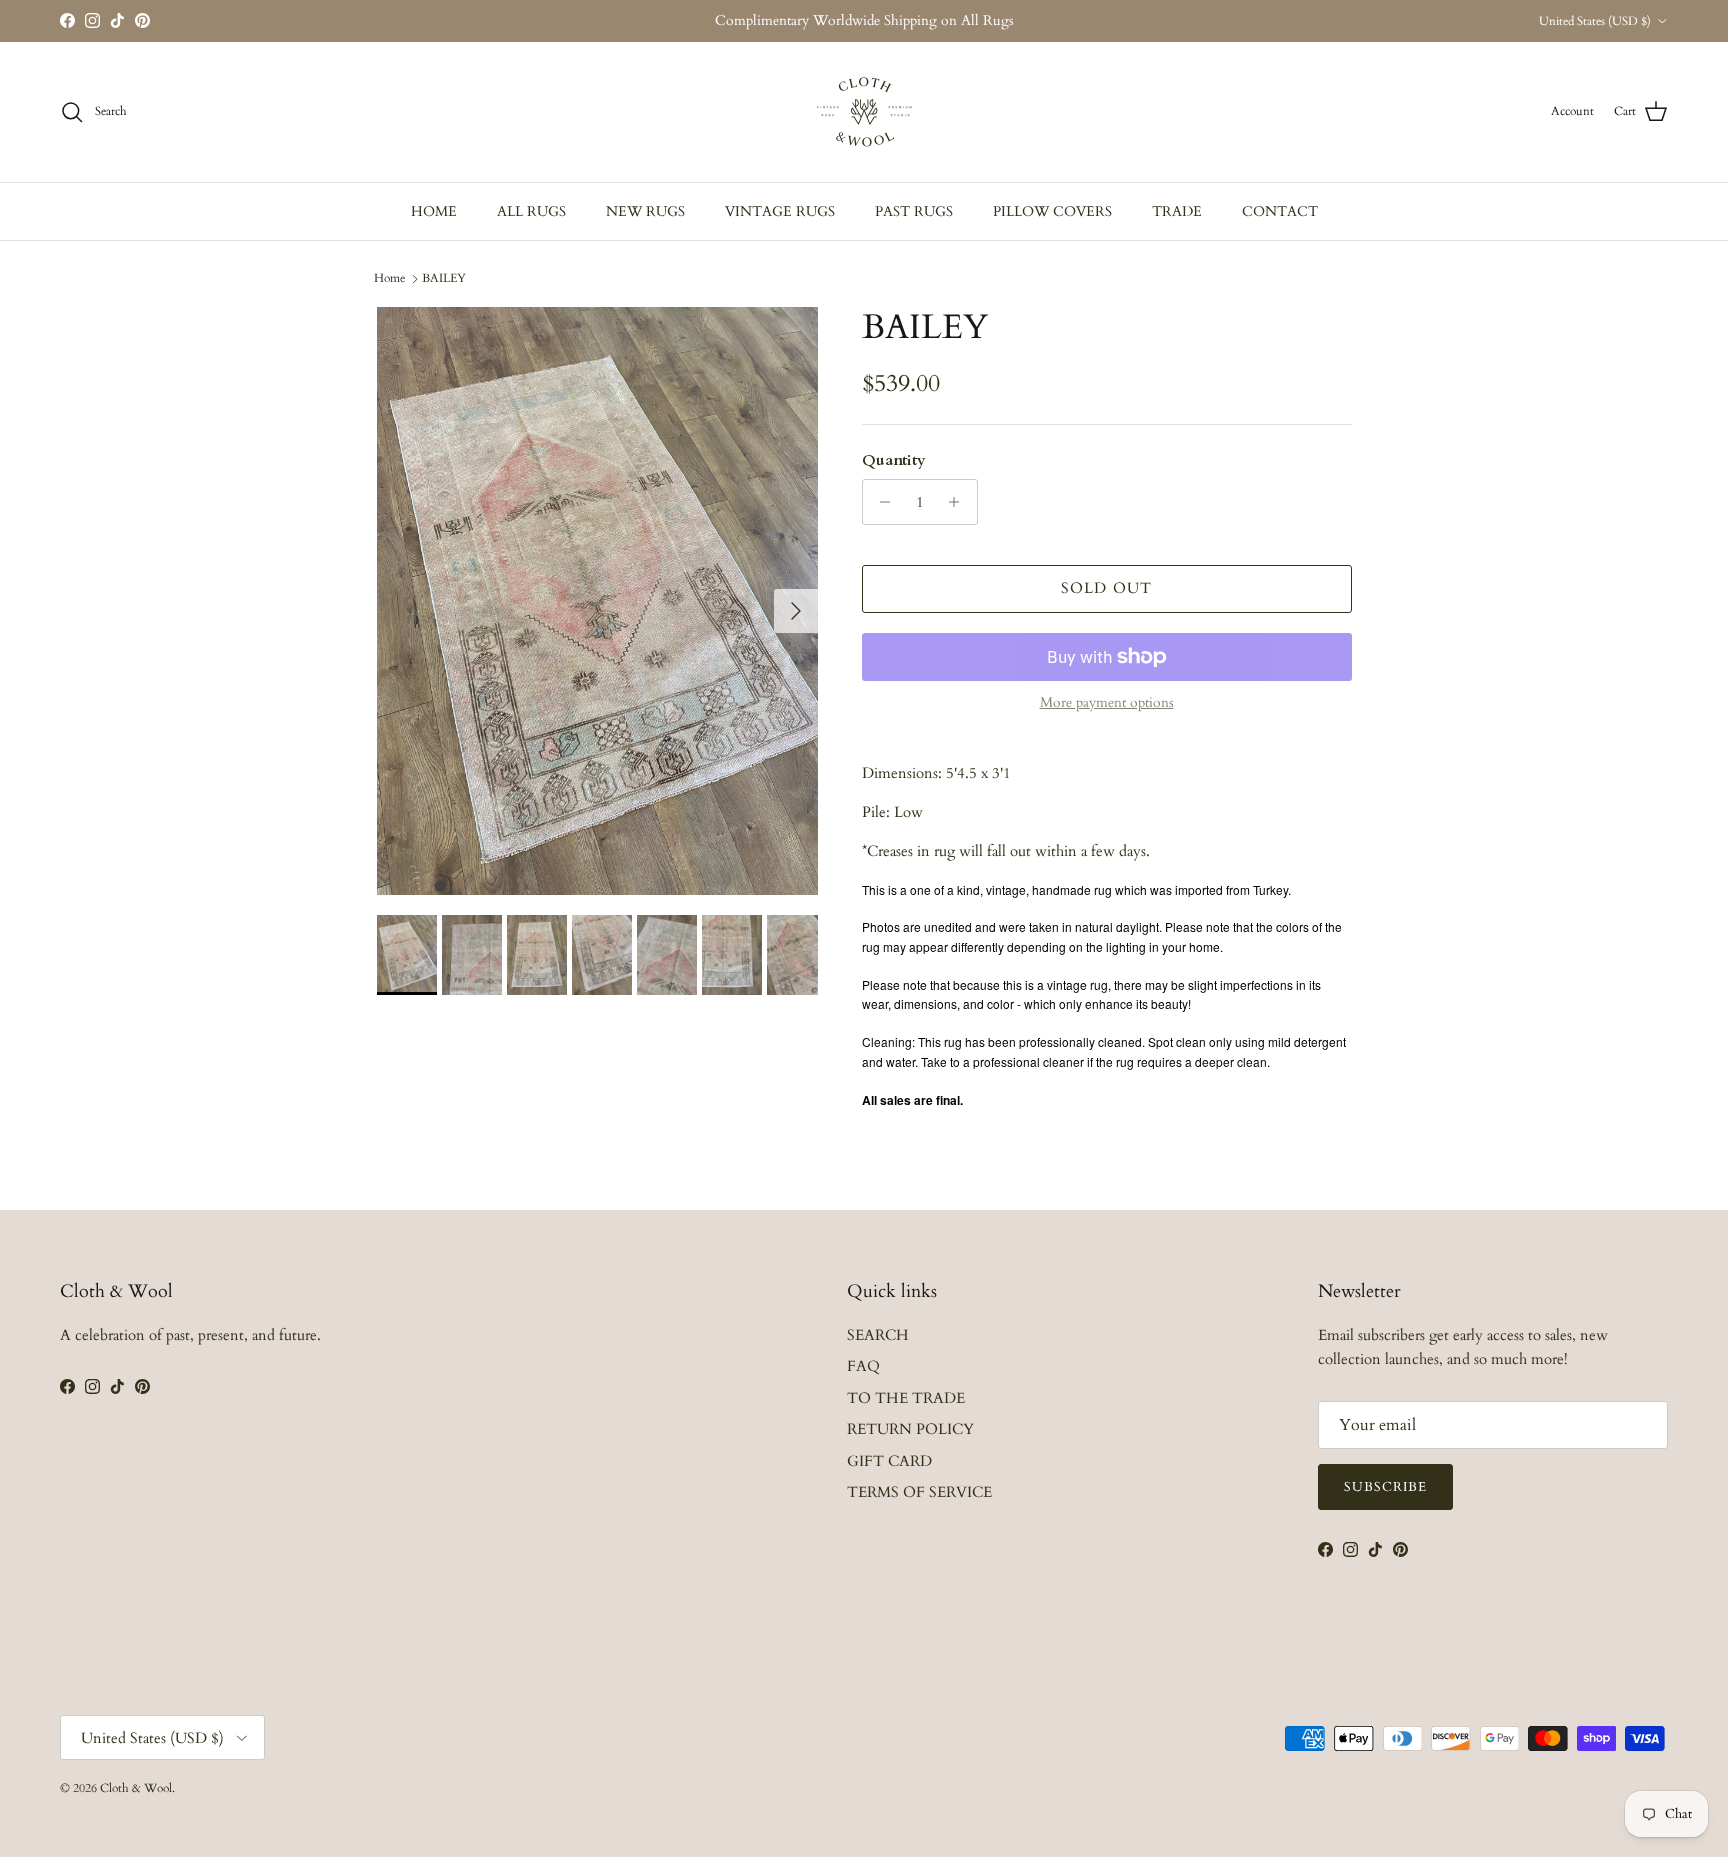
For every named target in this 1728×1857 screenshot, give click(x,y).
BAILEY (444, 278)
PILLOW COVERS (1052, 211)
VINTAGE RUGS (780, 211)
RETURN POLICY (910, 1429)
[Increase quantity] (959, 502)
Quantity (894, 460)
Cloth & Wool (136, 1788)
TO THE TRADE (906, 1398)
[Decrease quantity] (880, 502)
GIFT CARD (889, 1461)
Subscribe (1385, 1487)
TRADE (1177, 211)
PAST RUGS (914, 211)
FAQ (863, 1366)
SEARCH (878, 1335)
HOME (434, 211)
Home (389, 278)
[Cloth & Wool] (864, 112)
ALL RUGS (531, 211)
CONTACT (1280, 211)
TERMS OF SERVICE (919, 1492)
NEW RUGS (645, 211)
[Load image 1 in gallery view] (597, 601)
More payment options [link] (1107, 703)
